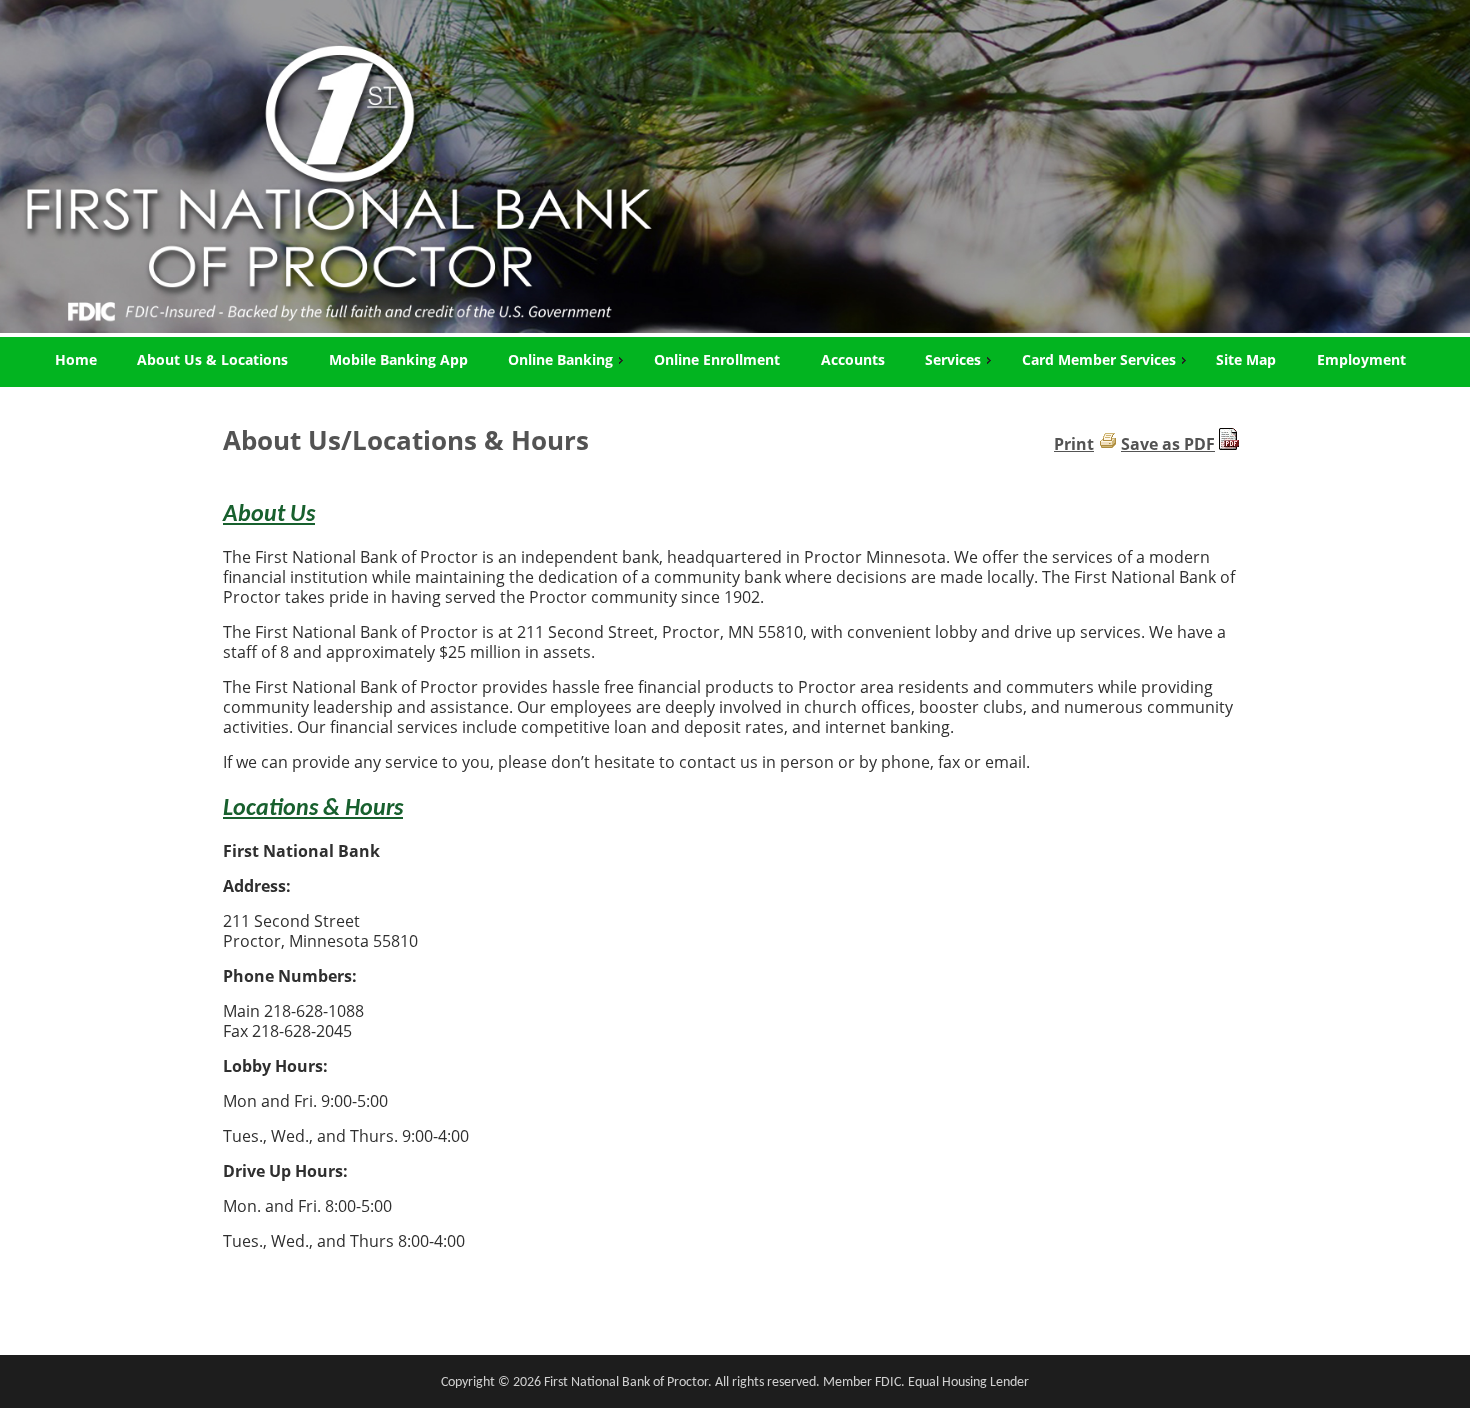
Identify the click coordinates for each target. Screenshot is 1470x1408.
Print (1074, 444)
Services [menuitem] (953, 359)
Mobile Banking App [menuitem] (398, 359)
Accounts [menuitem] (853, 359)
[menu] (735, 360)
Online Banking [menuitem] (560, 359)
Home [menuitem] (76, 359)
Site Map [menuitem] (1246, 359)
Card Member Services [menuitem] (1099, 359)
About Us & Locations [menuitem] (212, 359)
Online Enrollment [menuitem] (717, 359)
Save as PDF (1168, 444)
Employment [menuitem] (1361, 359)
